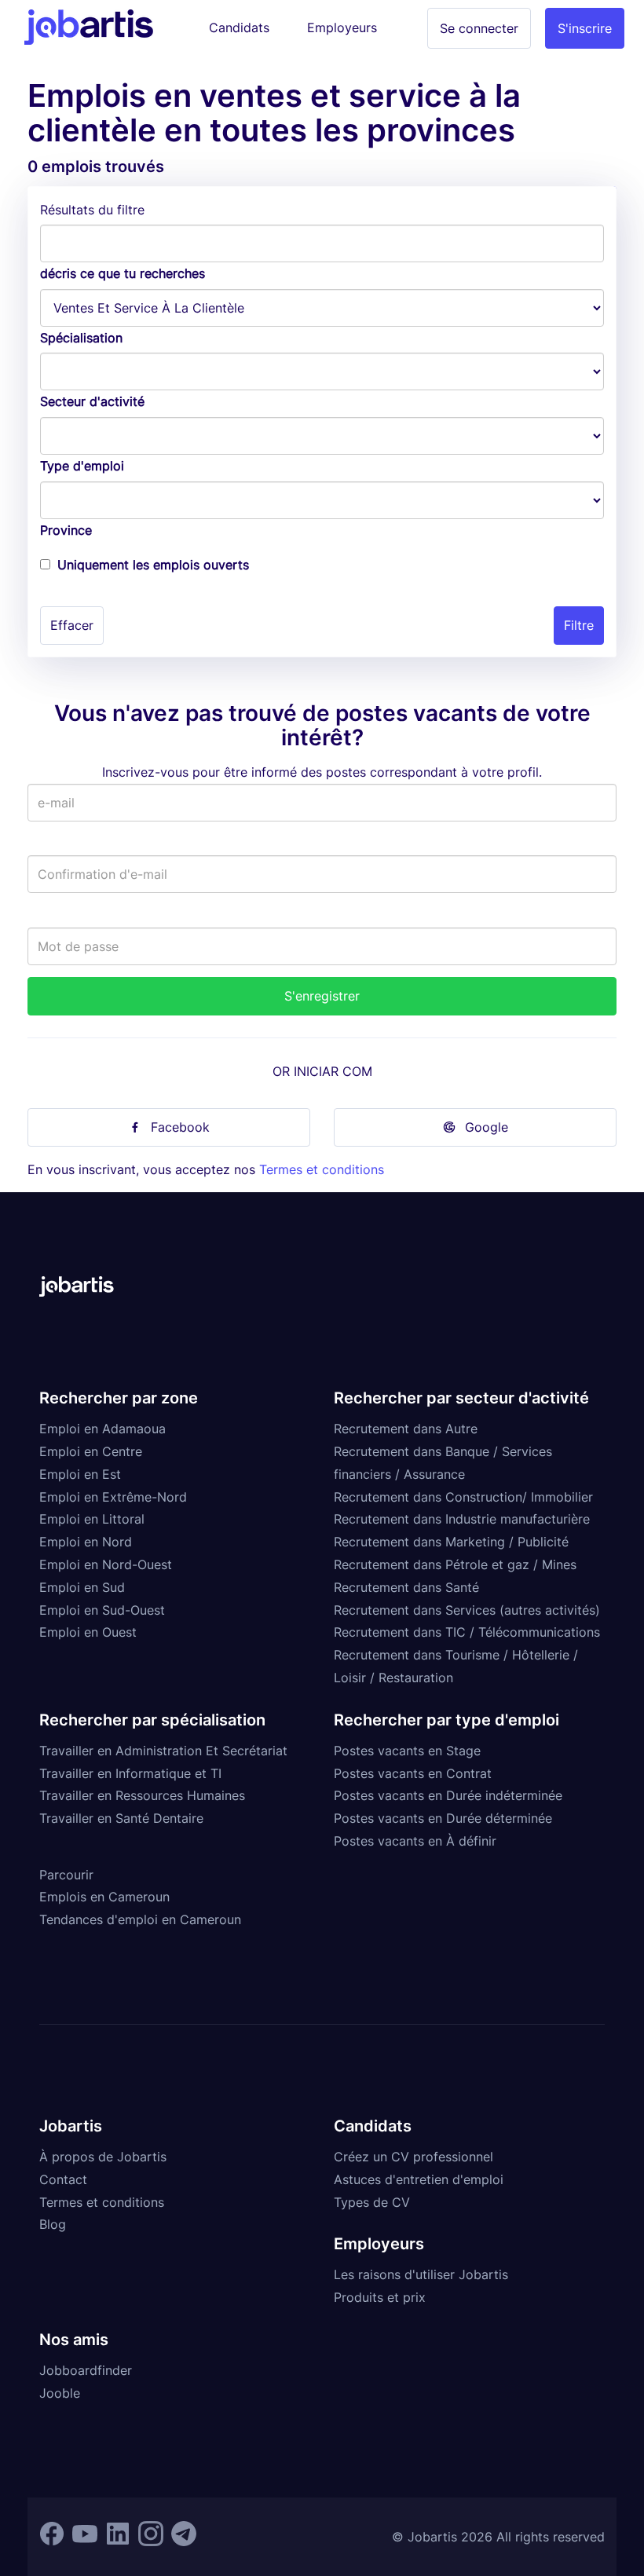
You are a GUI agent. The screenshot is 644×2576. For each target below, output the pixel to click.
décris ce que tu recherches (123, 273)
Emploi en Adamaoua (102, 1429)
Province (66, 530)
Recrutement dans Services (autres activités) (467, 1610)
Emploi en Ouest (88, 1632)
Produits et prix (380, 2297)
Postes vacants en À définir (415, 1841)
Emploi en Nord (86, 1542)
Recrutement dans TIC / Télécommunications (467, 1632)
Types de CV (372, 2202)
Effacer (72, 625)
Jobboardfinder (86, 2370)
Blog (53, 2224)
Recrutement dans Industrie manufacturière (462, 1519)
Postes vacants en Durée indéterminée (448, 1795)
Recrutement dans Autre (406, 1429)
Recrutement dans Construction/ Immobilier (463, 1497)
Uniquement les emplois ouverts (153, 565)
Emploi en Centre (91, 1451)
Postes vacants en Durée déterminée (443, 1818)
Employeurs (342, 27)
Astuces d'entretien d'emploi (419, 2179)
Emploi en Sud (82, 1587)
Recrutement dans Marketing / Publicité (451, 1542)
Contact (63, 2179)
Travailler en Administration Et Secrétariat (163, 1751)
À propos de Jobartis (103, 2157)
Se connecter (479, 28)
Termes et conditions (322, 1169)
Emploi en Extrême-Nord (113, 1497)
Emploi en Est (80, 1474)
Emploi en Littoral (92, 1519)
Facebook (180, 1127)
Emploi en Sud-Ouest (102, 1610)
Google (487, 1127)
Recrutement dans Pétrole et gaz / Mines (455, 1564)
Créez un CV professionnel (413, 2157)
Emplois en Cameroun (104, 1897)
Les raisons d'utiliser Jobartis (421, 2274)
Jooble (60, 2393)
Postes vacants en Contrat (413, 1773)
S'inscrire (585, 28)
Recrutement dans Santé (406, 1587)
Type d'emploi (82, 466)
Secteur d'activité (92, 401)
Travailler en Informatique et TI (130, 1773)
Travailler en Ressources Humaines (142, 1795)
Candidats (239, 27)
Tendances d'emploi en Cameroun (140, 1919)
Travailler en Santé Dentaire (121, 1818)
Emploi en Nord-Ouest (106, 1564)
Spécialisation (81, 338)
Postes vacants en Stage (407, 1751)
